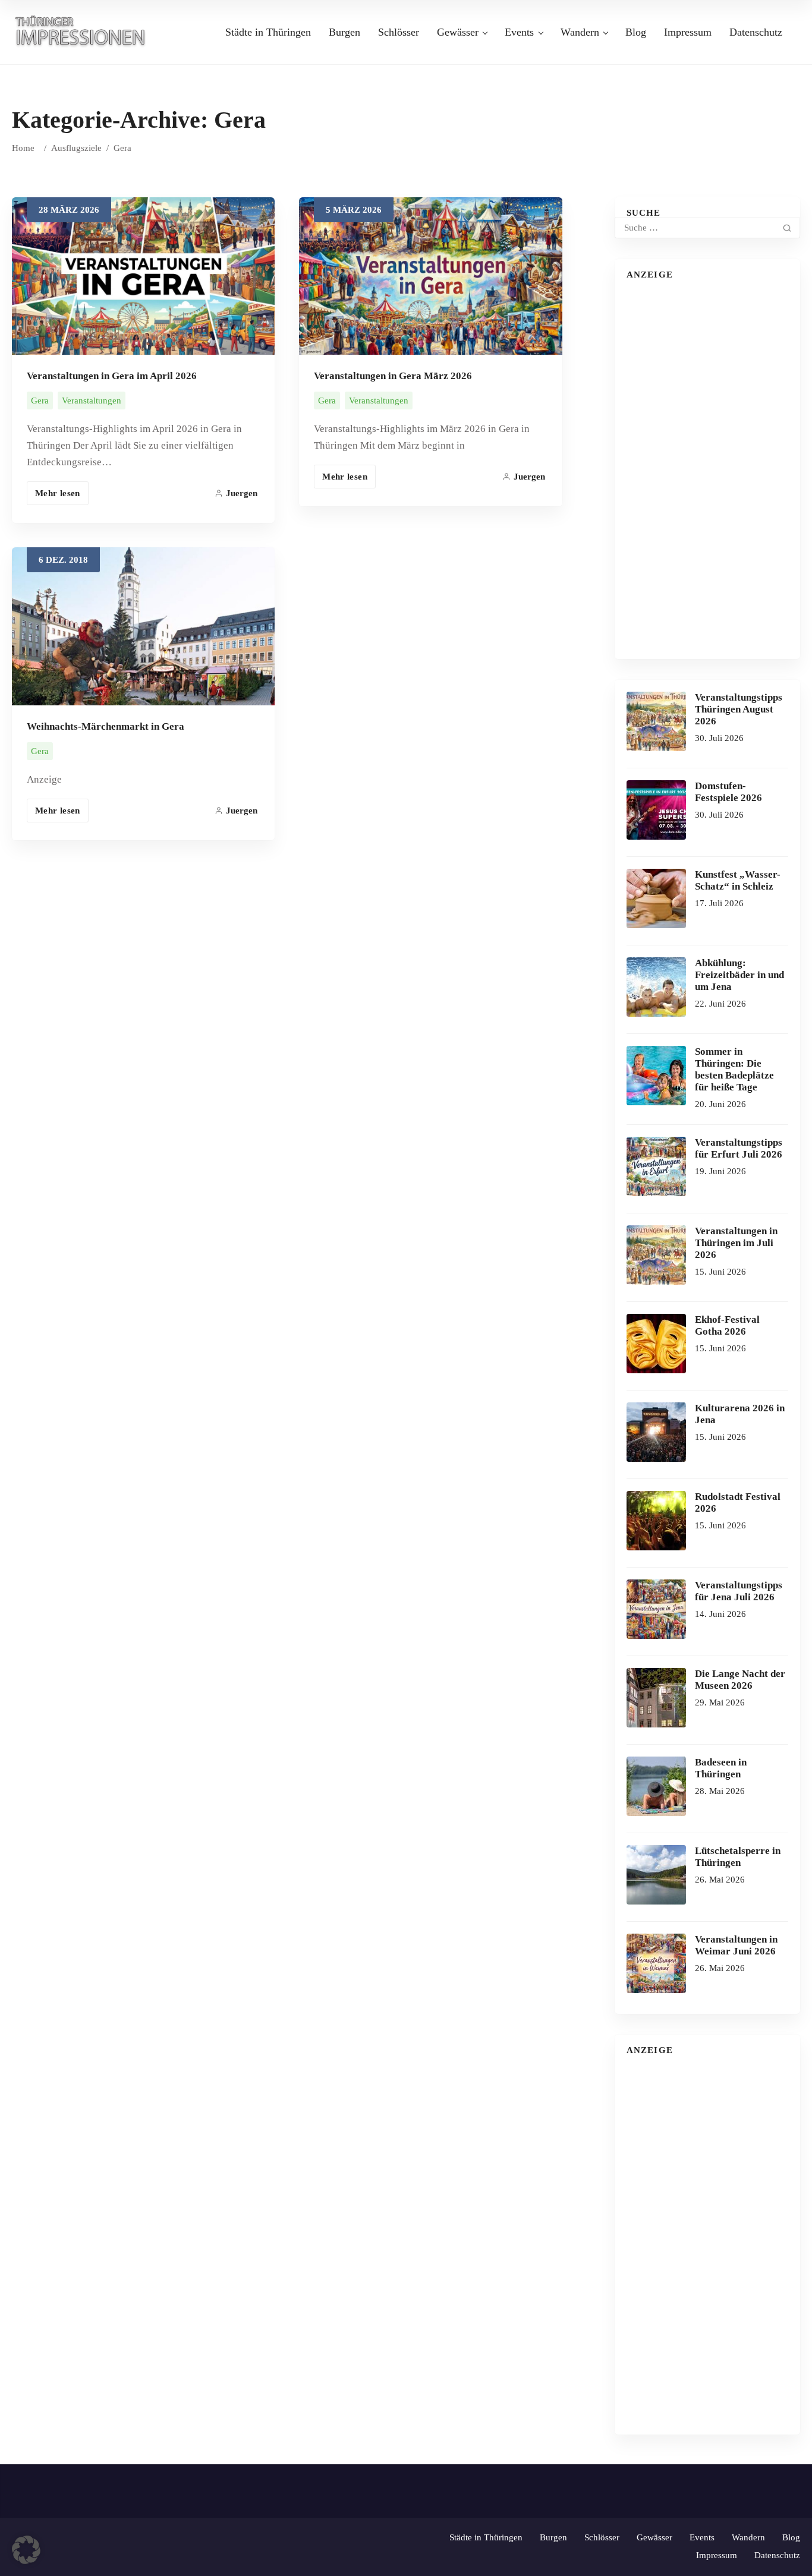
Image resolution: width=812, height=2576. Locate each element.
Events (519, 32)
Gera (40, 401)
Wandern (580, 32)
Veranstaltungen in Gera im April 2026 (112, 376)
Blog (636, 32)
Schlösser (399, 32)
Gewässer (458, 32)
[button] (26, 2550)
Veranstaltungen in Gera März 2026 (393, 376)
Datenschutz (756, 32)
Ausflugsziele (76, 148)
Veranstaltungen (92, 401)
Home (23, 148)
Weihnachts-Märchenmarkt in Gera (106, 726)
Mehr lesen (58, 493)
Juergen (242, 493)
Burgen (344, 32)
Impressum (688, 32)
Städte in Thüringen (268, 32)
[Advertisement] (707, 469)
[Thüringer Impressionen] (85, 31)
